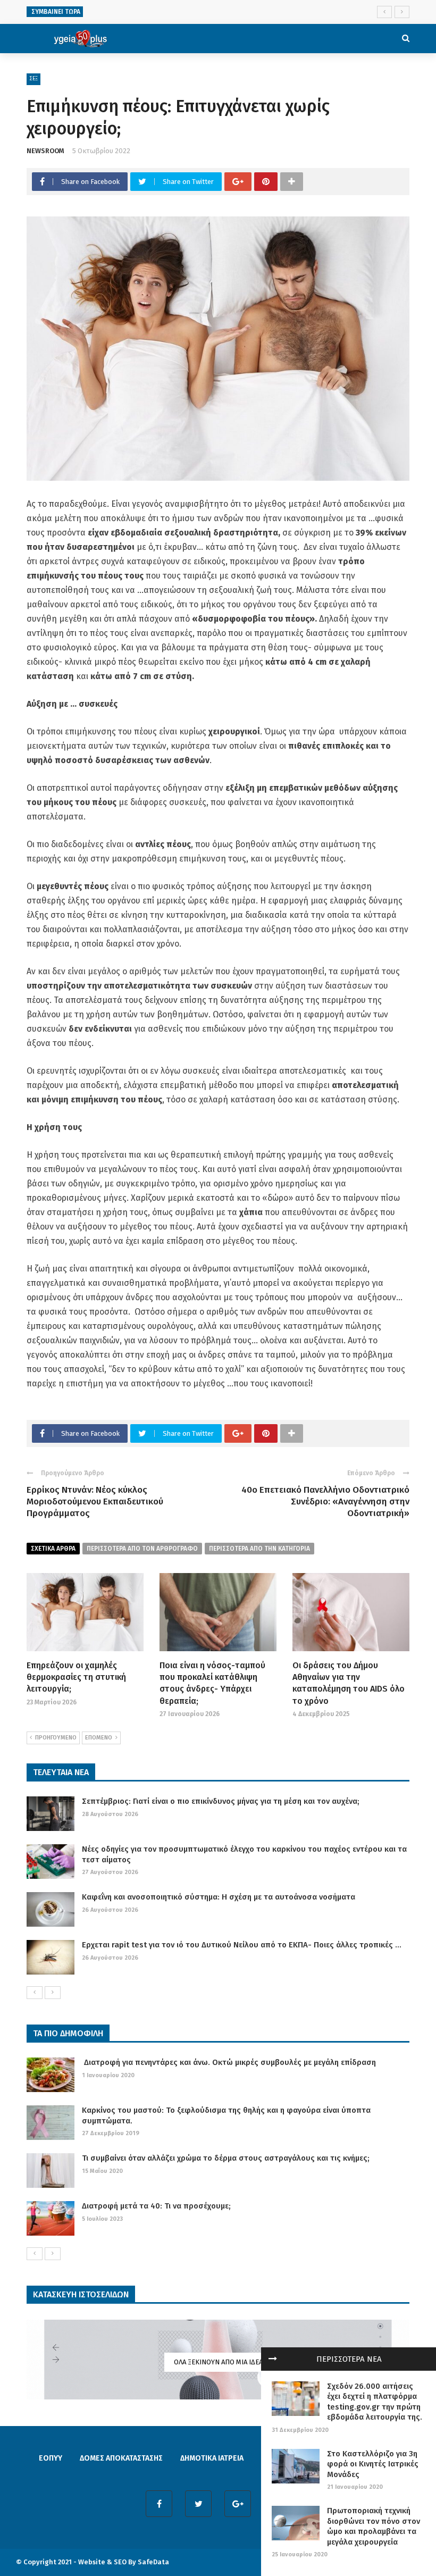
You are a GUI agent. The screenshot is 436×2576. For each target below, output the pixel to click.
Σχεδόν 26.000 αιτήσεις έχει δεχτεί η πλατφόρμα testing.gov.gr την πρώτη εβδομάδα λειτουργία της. (375, 2402)
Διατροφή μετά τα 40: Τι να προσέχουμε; (156, 2206)
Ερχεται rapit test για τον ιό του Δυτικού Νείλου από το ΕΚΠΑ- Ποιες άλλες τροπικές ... (242, 1945)
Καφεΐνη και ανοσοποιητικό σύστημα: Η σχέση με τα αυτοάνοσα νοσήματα (219, 1897)
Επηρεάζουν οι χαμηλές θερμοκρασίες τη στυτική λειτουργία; (76, 1677)
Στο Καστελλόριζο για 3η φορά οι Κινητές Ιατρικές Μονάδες (373, 2464)
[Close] (273, 2359)
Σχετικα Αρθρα (53, 1549)
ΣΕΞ (33, 79)
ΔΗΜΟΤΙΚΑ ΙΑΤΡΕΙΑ (212, 2458)
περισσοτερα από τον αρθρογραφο (142, 1549)
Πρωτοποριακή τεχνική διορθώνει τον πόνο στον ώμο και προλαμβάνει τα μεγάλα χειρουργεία (374, 2526)
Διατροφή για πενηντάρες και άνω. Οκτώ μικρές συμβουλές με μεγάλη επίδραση (229, 2062)
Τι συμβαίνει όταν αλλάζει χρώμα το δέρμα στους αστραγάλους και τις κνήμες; (226, 2158)
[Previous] (35, 1993)
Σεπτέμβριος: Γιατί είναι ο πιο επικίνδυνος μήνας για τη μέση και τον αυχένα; (221, 1801)
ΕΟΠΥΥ (51, 2458)
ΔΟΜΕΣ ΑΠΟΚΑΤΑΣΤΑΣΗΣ (121, 2458)
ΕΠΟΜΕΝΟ (99, 1738)
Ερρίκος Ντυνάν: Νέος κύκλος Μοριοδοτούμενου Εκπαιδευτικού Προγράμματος (95, 1502)
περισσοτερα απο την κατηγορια (259, 1549)
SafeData (153, 2562)
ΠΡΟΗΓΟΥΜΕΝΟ (56, 1738)
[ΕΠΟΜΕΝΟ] (53, 1993)
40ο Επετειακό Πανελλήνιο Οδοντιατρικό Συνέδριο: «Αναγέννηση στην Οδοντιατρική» (325, 1502)
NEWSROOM (45, 151)
